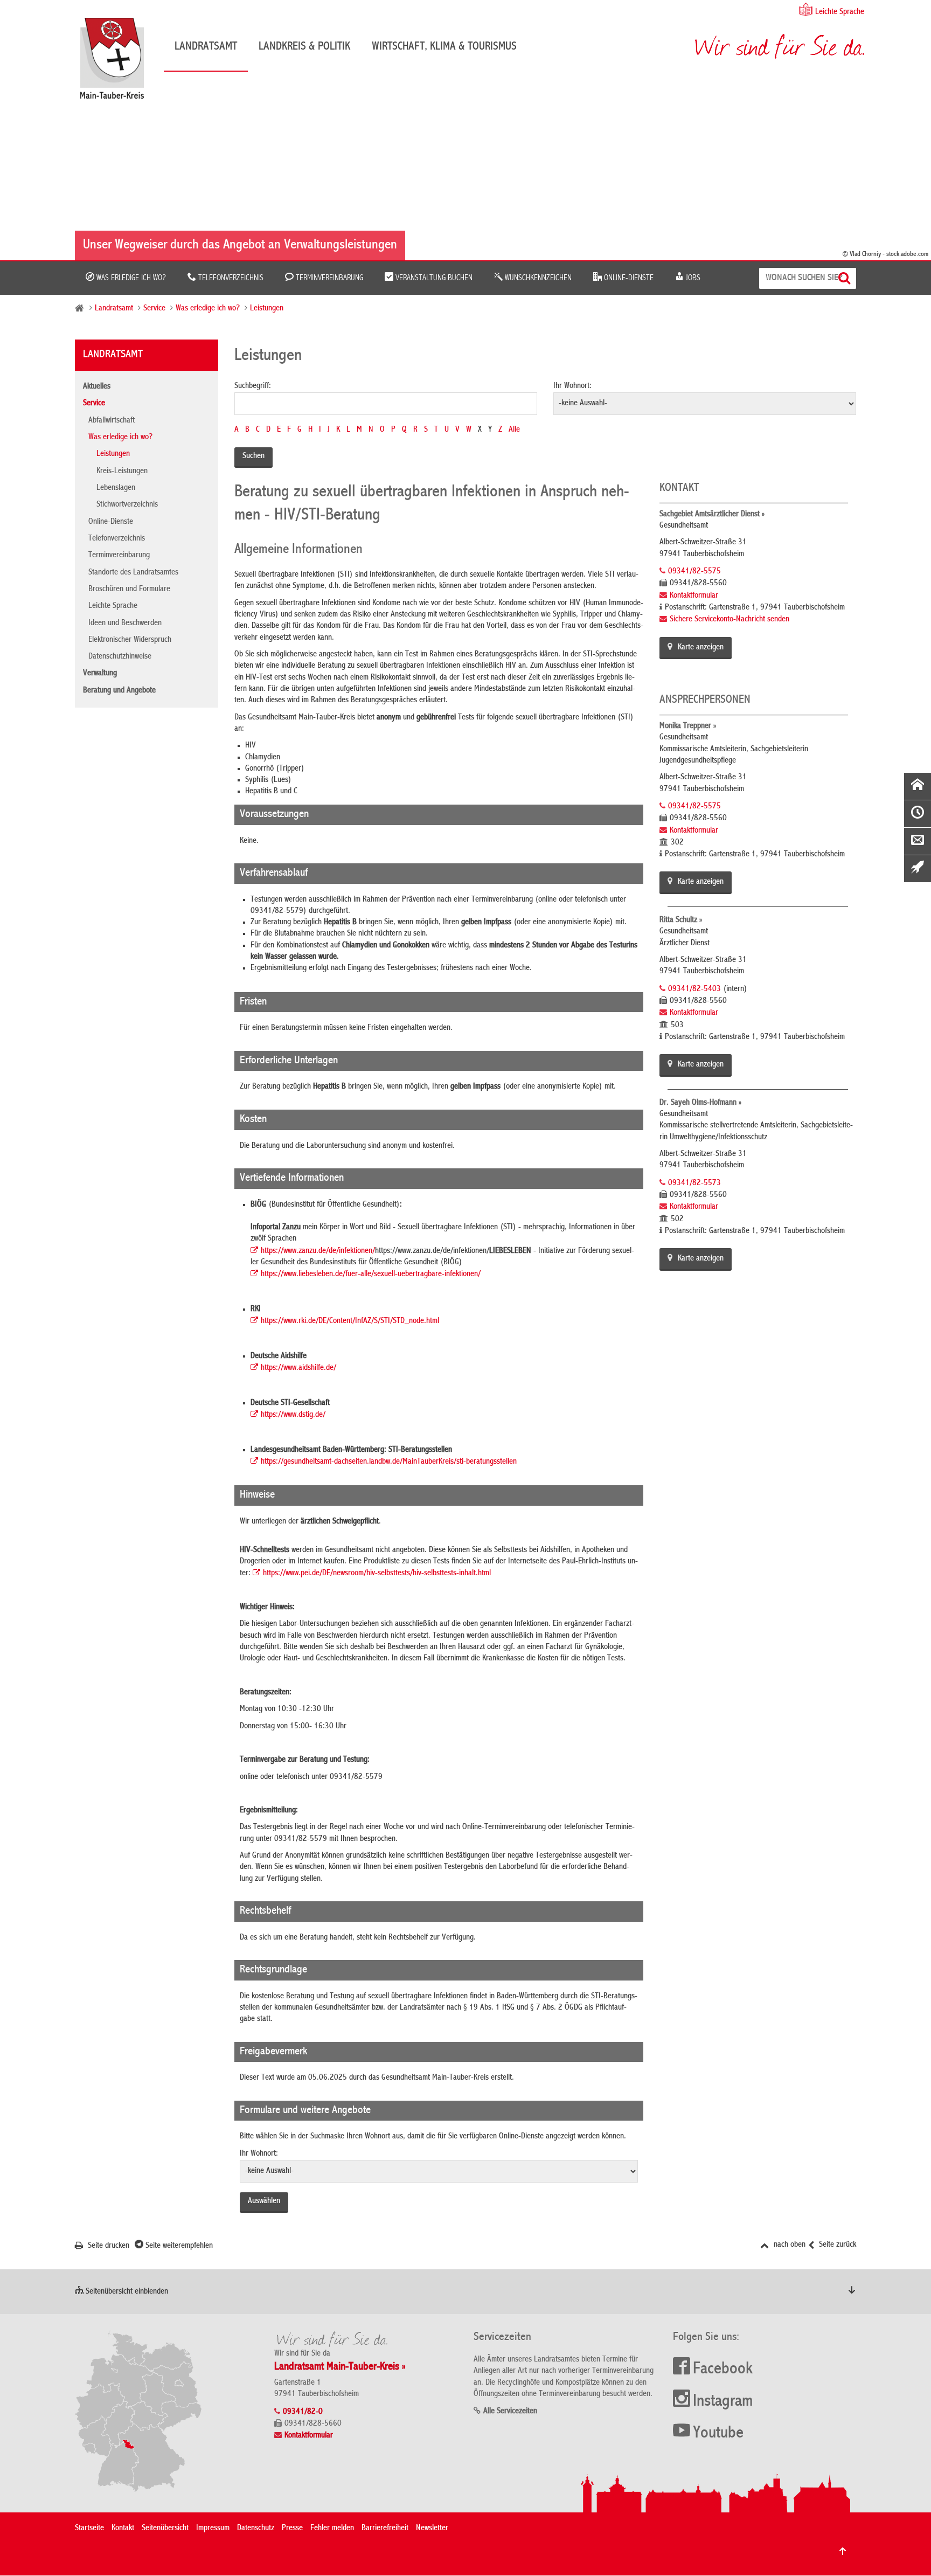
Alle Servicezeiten (510, 2412)
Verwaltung (100, 674)
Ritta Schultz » (681, 920)
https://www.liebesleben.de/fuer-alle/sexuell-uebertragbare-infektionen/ (371, 1275)
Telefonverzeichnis (230, 278)
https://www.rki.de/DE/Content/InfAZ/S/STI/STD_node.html (350, 1321)
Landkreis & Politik (304, 47)
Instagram (723, 2402)
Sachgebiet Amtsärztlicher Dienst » (712, 515)
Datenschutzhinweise (120, 657)
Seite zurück (836, 2245)
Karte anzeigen (701, 648)
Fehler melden (332, 2529)
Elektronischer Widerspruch (130, 640)
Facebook (723, 2370)
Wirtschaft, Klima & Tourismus (444, 47)
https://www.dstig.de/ (293, 1415)
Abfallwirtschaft (112, 421)
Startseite (89, 2529)
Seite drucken (107, 2246)
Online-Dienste (628, 278)
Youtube (718, 2434)
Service (154, 309)
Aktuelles (97, 387)
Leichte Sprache (840, 12)
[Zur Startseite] (117, 62)
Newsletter (432, 2529)
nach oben (788, 2245)
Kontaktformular (694, 596)
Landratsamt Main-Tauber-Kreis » (340, 2367)
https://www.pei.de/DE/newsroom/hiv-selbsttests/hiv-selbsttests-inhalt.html (377, 1574)
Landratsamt (206, 47)
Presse (292, 2529)
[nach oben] (843, 2551)
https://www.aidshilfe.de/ (298, 1368)
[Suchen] (846, 278)
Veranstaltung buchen (433, 278)
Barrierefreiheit (385, 2529)
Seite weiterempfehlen (178, 2246)
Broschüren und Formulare (129, 590)
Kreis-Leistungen (122, 472)
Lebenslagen (116, 488)
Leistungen (267, 309)
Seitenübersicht (165, 2529)
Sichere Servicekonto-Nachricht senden (729, 620)
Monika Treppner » (688, 726)
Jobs (692, 278)
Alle (514, 430)
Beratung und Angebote (119, 691)
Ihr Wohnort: (572, 386)
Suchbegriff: (253, 386)
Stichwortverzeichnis (127, 505)
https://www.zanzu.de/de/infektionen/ (318, 1251)
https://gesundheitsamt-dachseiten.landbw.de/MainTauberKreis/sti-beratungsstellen (389, 1462)
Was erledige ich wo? (130, 278)
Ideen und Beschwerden (125, 624)
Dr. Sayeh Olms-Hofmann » (700, 1103)
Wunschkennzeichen (537, 278)
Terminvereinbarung (328, 278)
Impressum (213, 2529)
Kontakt (123, 2529)
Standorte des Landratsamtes (133, 573)
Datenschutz (256, 2529)
